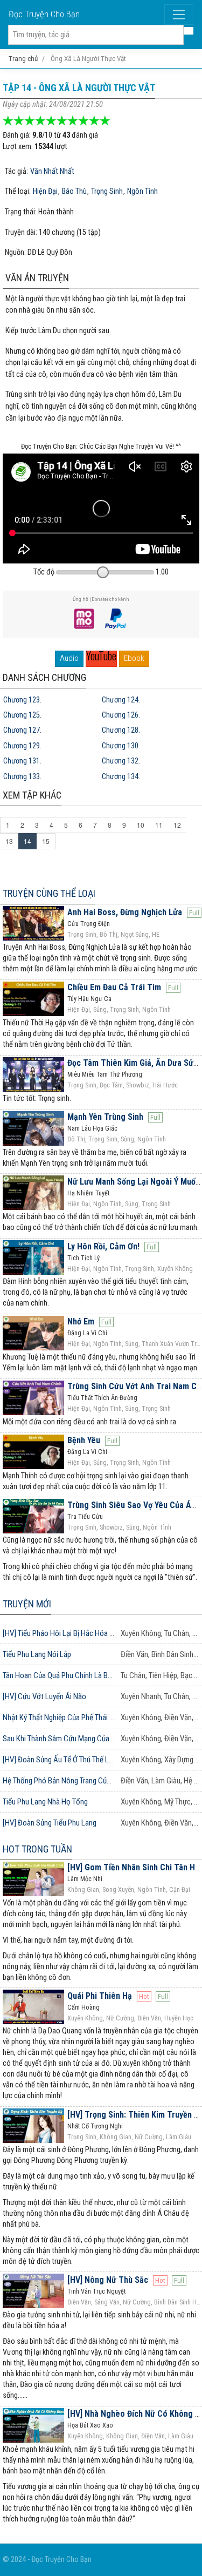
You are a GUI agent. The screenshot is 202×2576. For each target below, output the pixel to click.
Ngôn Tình (142, 192)
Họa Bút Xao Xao (90, 2425)
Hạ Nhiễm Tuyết (88, 1193)
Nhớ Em (81, 1321)
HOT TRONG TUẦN (37, 1849)
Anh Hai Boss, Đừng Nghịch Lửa (125, 912)
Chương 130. (121, 746)
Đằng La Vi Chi (87, 1333)
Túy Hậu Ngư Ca (89, 999)
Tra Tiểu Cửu (85, 1517)
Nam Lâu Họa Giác (92, 1128)
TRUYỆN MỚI (27, 1604)
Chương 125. (22, 715)
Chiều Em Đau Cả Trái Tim (114, 987)
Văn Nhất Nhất (52, 172)
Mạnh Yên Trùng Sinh (105, 1117)
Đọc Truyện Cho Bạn (44, 14)
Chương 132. (121, 761)
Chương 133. (22, 777)
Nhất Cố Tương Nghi (95, 2126)
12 (177, 825)
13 (9, 841)
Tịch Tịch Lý (83, 1258)
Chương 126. (121, 715)
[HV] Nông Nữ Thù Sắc (108, 2280)
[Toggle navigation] (179, 15)
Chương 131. (22, 761)
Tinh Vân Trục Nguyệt (96, 2291)
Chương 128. (121, 730)
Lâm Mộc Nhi (85, 1879)
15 (46, 841)
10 (141, 825)
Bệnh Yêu (84, 1440)
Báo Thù (74, 192)
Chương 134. (121, 777)
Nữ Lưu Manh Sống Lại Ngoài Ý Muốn (134, 1182)
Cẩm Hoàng (83, 2007)
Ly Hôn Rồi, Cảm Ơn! (103, 1246)
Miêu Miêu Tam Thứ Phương (105, 1074)
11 (159, 825)
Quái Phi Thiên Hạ (100, 1996)
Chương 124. (121, 700)
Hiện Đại (45, 192)
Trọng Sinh (107, 192)
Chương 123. (22, 700)
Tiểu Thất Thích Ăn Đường (102, 1398)
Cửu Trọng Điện (89, 924)
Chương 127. (22, 730)
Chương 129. (22, 746)
